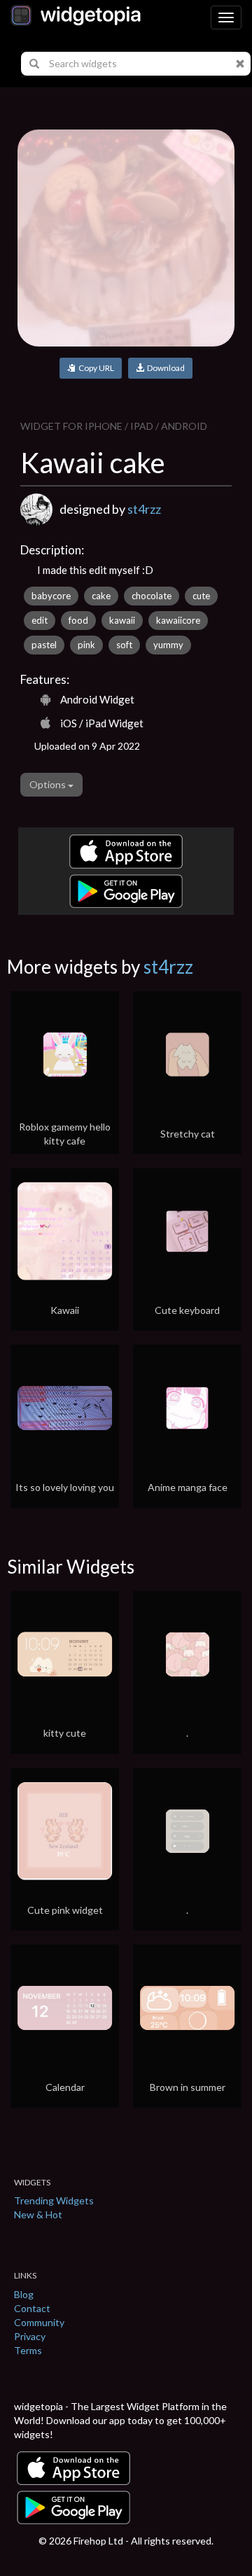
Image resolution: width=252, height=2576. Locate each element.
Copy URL (95, 368)
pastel (44, 645)
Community (39, 2322)
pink (86, 645)
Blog (24, 2294)
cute (201, 596)
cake (101, 596)
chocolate (152, 596)
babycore (51, 596)
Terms (28, 2350)
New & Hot (38, 2214)
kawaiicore (178, 620)
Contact (32, 2308)
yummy (168, 645)
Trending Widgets (54, 2200)
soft (124, 645)
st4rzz (144, 509)
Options (49, 784)
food (78, 620)
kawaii (122, 620)
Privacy (30, 2336)
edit (40, 620)
